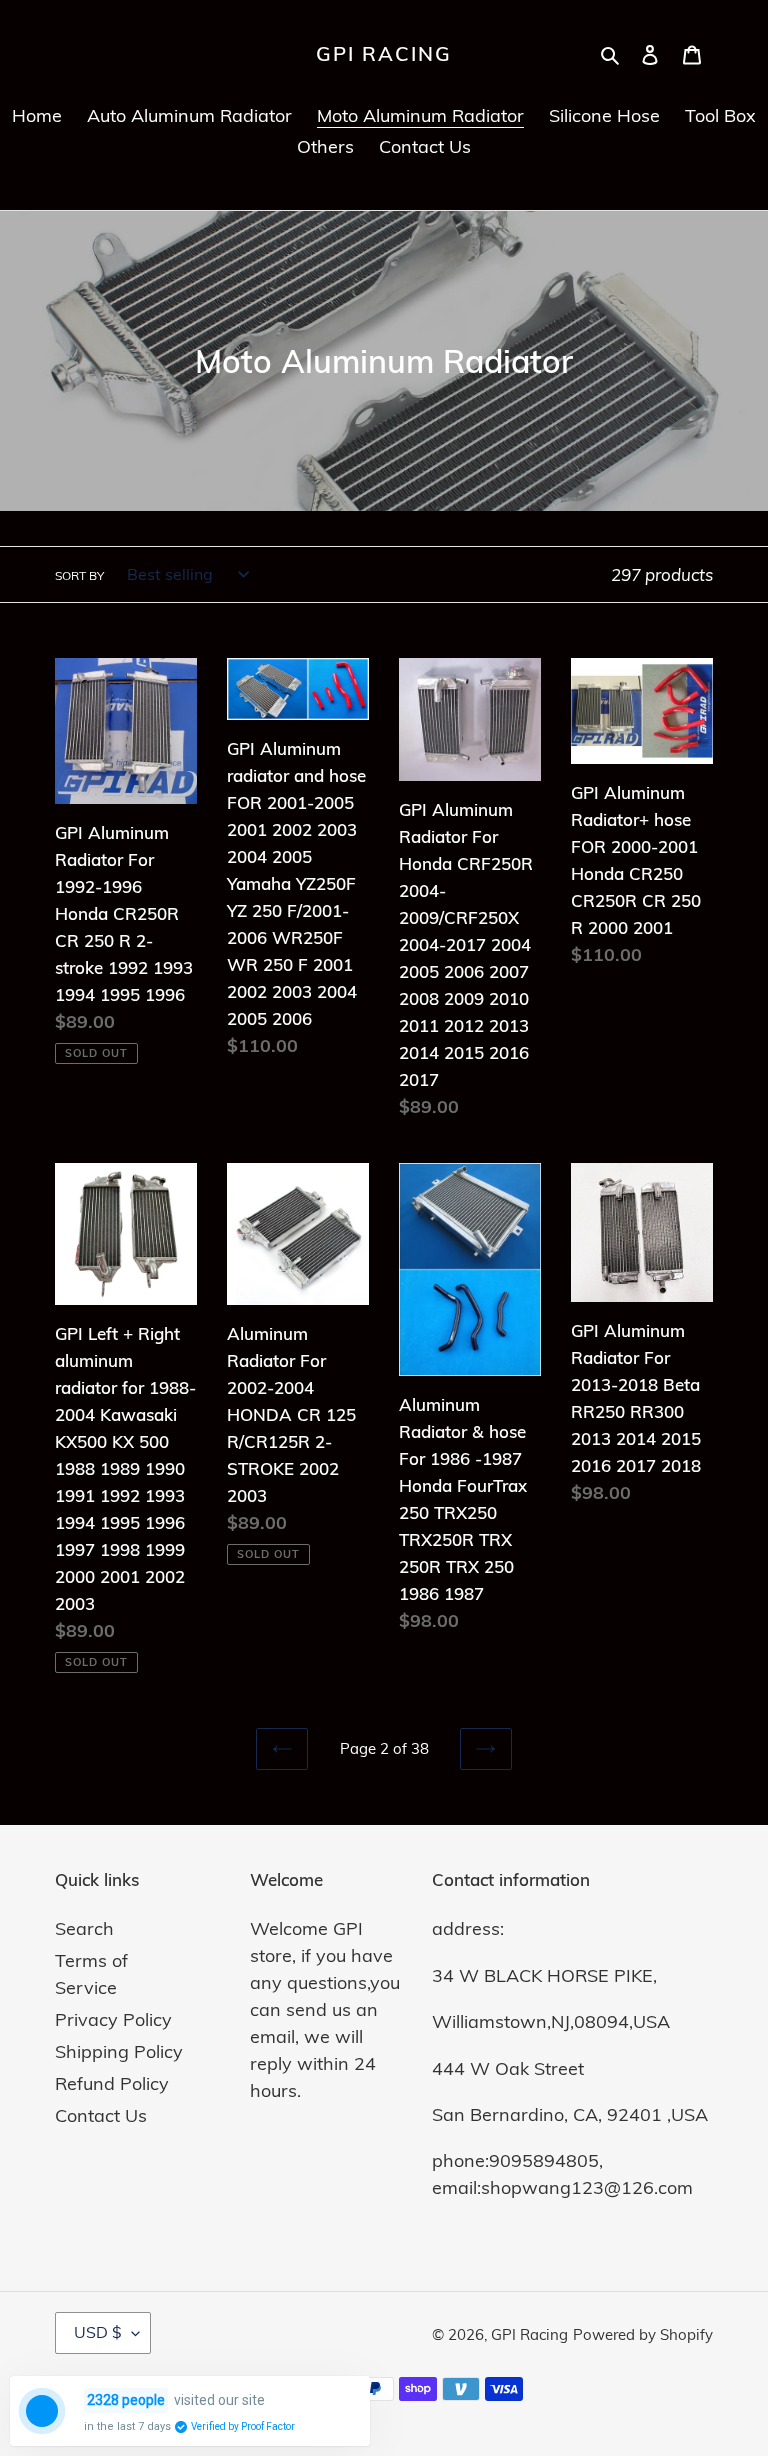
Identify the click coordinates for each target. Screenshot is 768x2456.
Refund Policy (112, 2083)
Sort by (79, 575)
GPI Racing (384, 54)
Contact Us (101, 2115)
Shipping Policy (119, 2051)
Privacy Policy (113, 2019)
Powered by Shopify (643, 2334)
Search (84, 1928)
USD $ (98, 2332)
